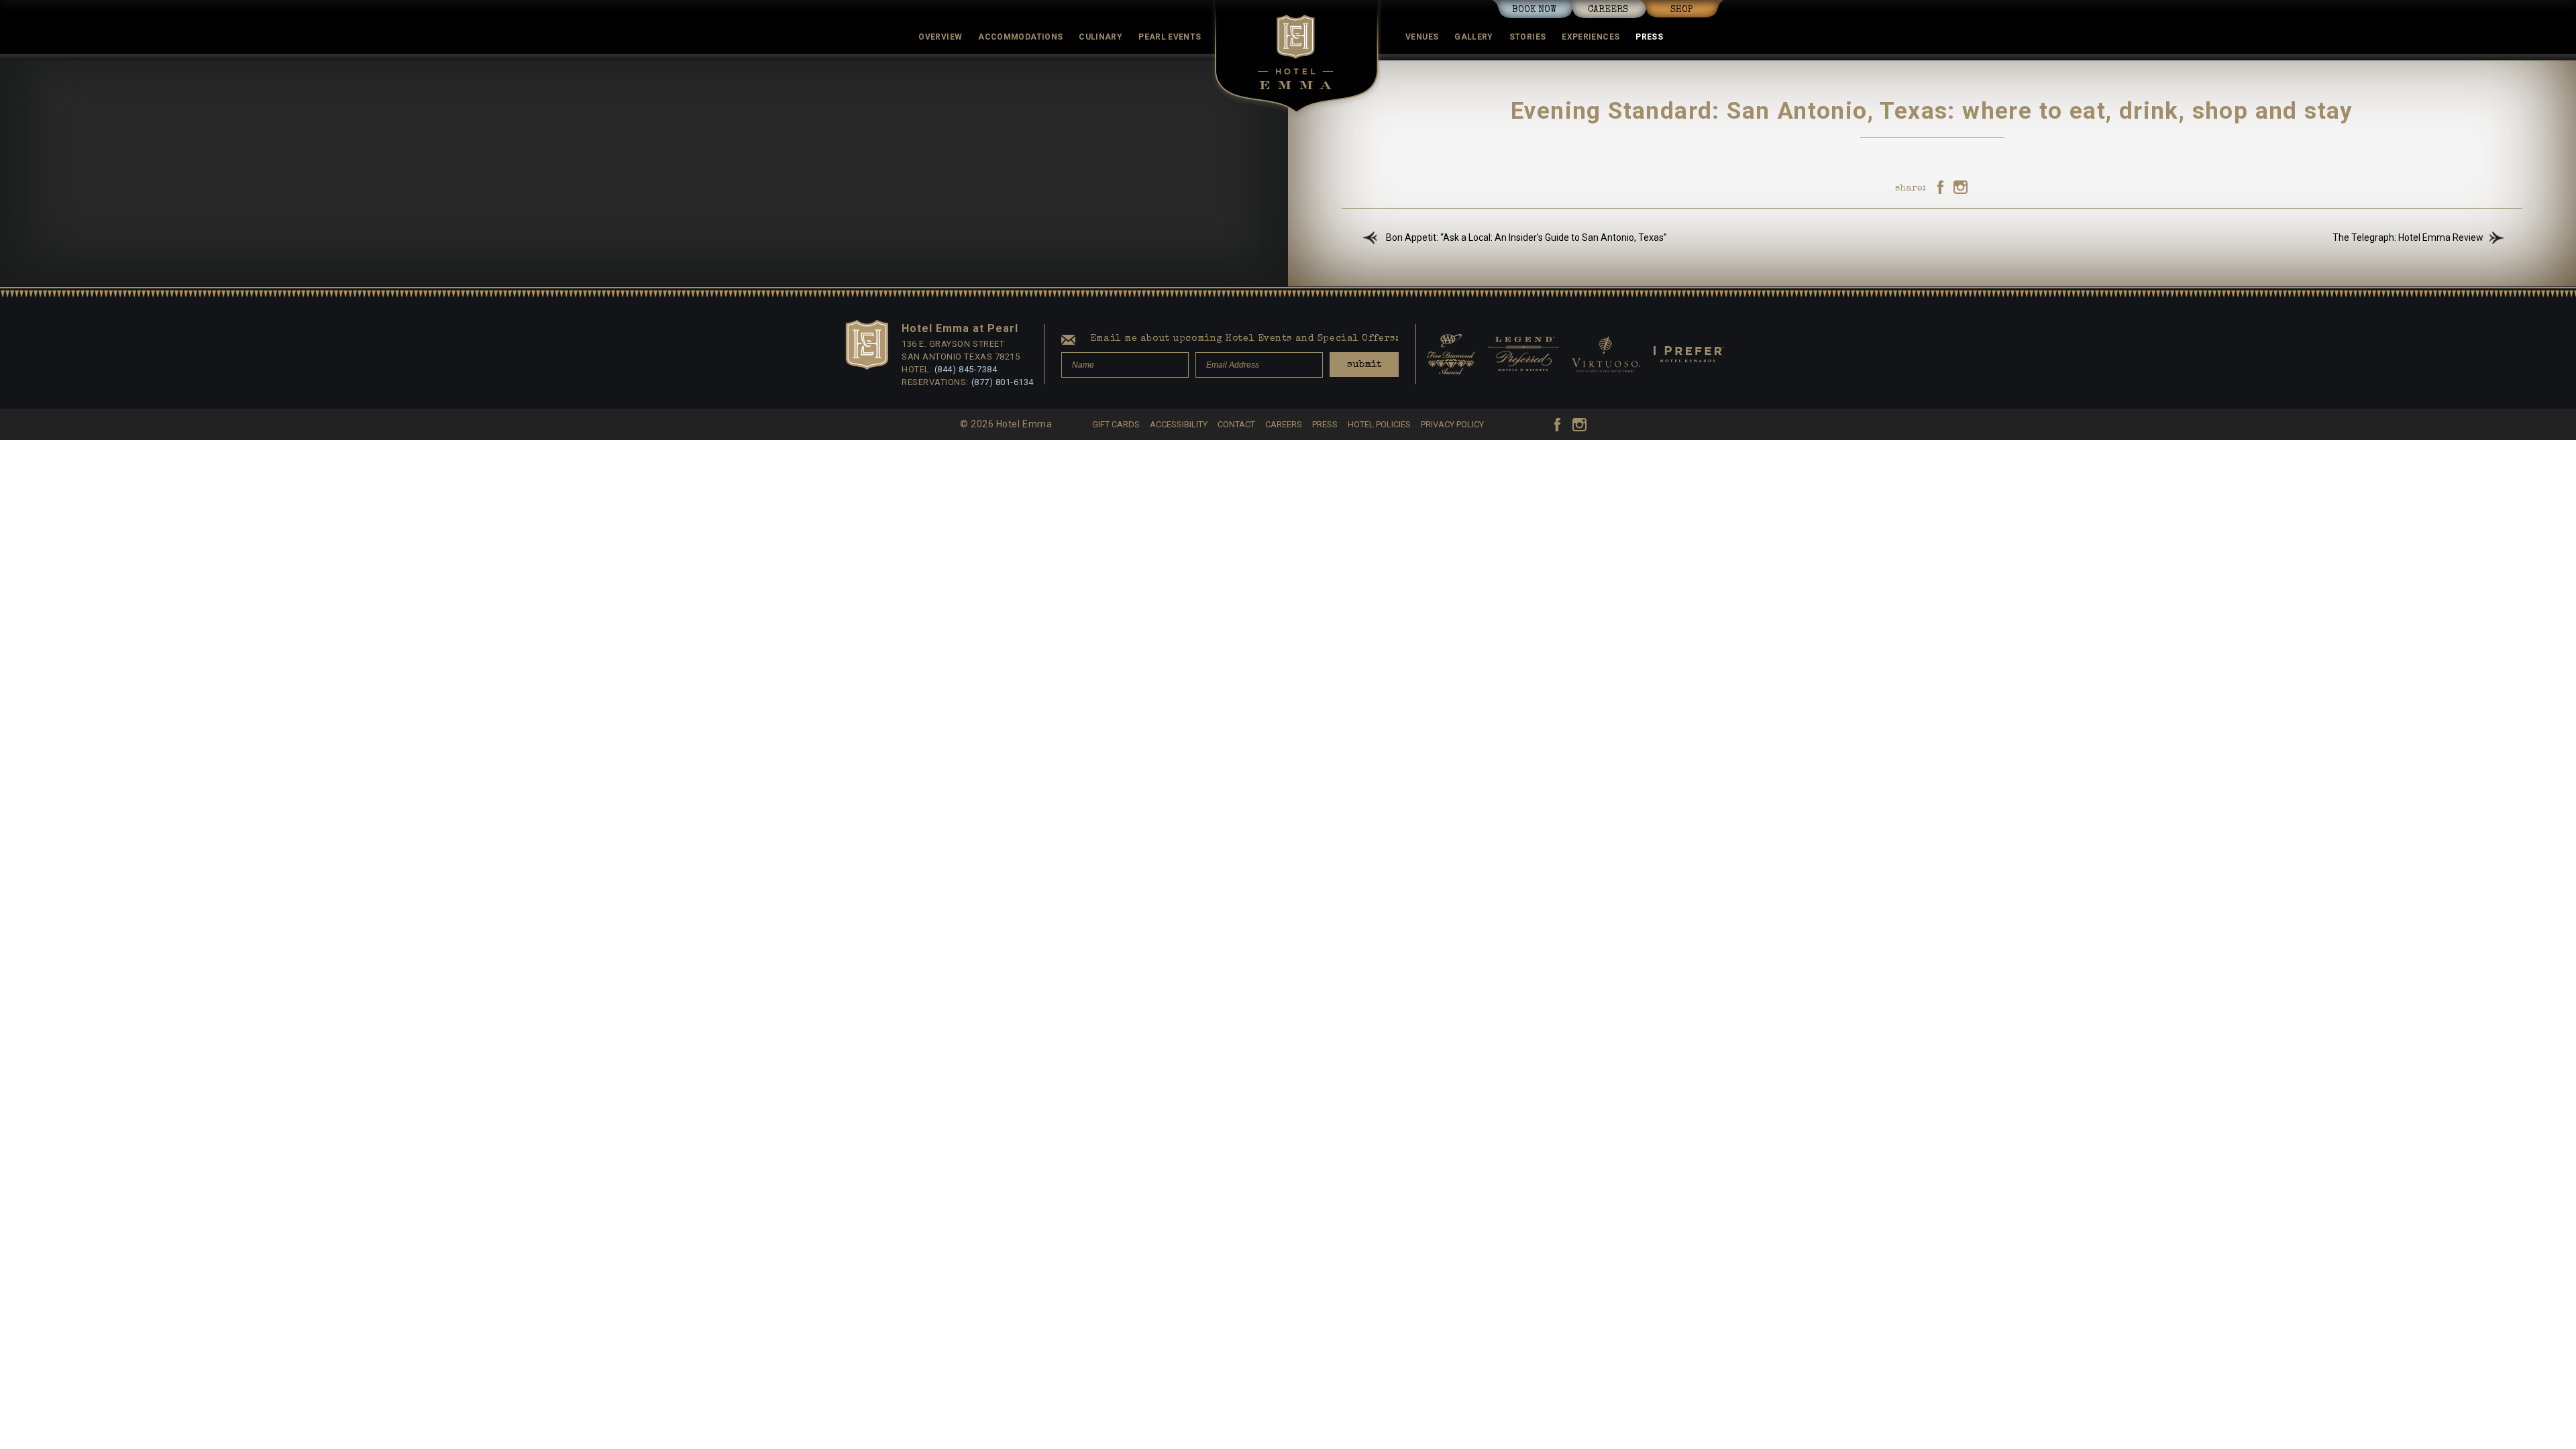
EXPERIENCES (1591, 37)
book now (1534, 10)
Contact (1236, 424)
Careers (1608, 10)
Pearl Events (1170, 37)
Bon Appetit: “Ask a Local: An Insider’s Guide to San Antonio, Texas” (1526, 237)
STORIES (1528, 37)
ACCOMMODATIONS (1020, 37)
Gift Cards (1116, 424)
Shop (1682, 10)
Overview (940, 37)
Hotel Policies (1379, 424)
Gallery (1474, 37)
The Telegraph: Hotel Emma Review (2408, 237)
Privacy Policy (1452, 424)
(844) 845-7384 (966, 369)
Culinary (1101, 37)
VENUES (1422, 37)
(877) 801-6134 (1003, 382)
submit (1364, 365)
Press (1649, 37)
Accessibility (1179, 424)
